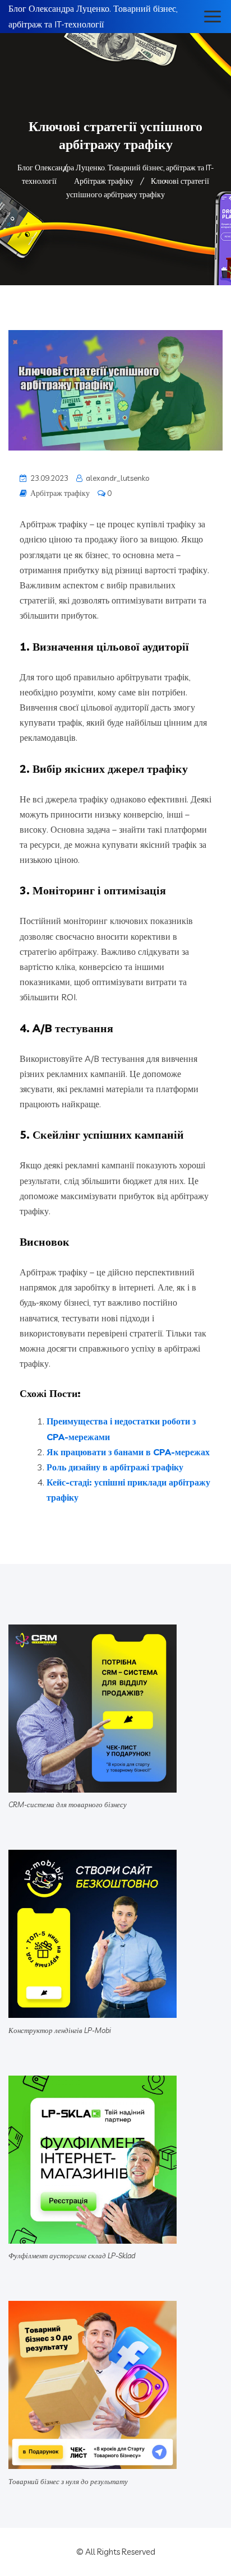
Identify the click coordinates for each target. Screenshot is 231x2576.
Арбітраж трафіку (60, 493)
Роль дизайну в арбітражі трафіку (115, 1467)
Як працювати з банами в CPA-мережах (128, 1452)
